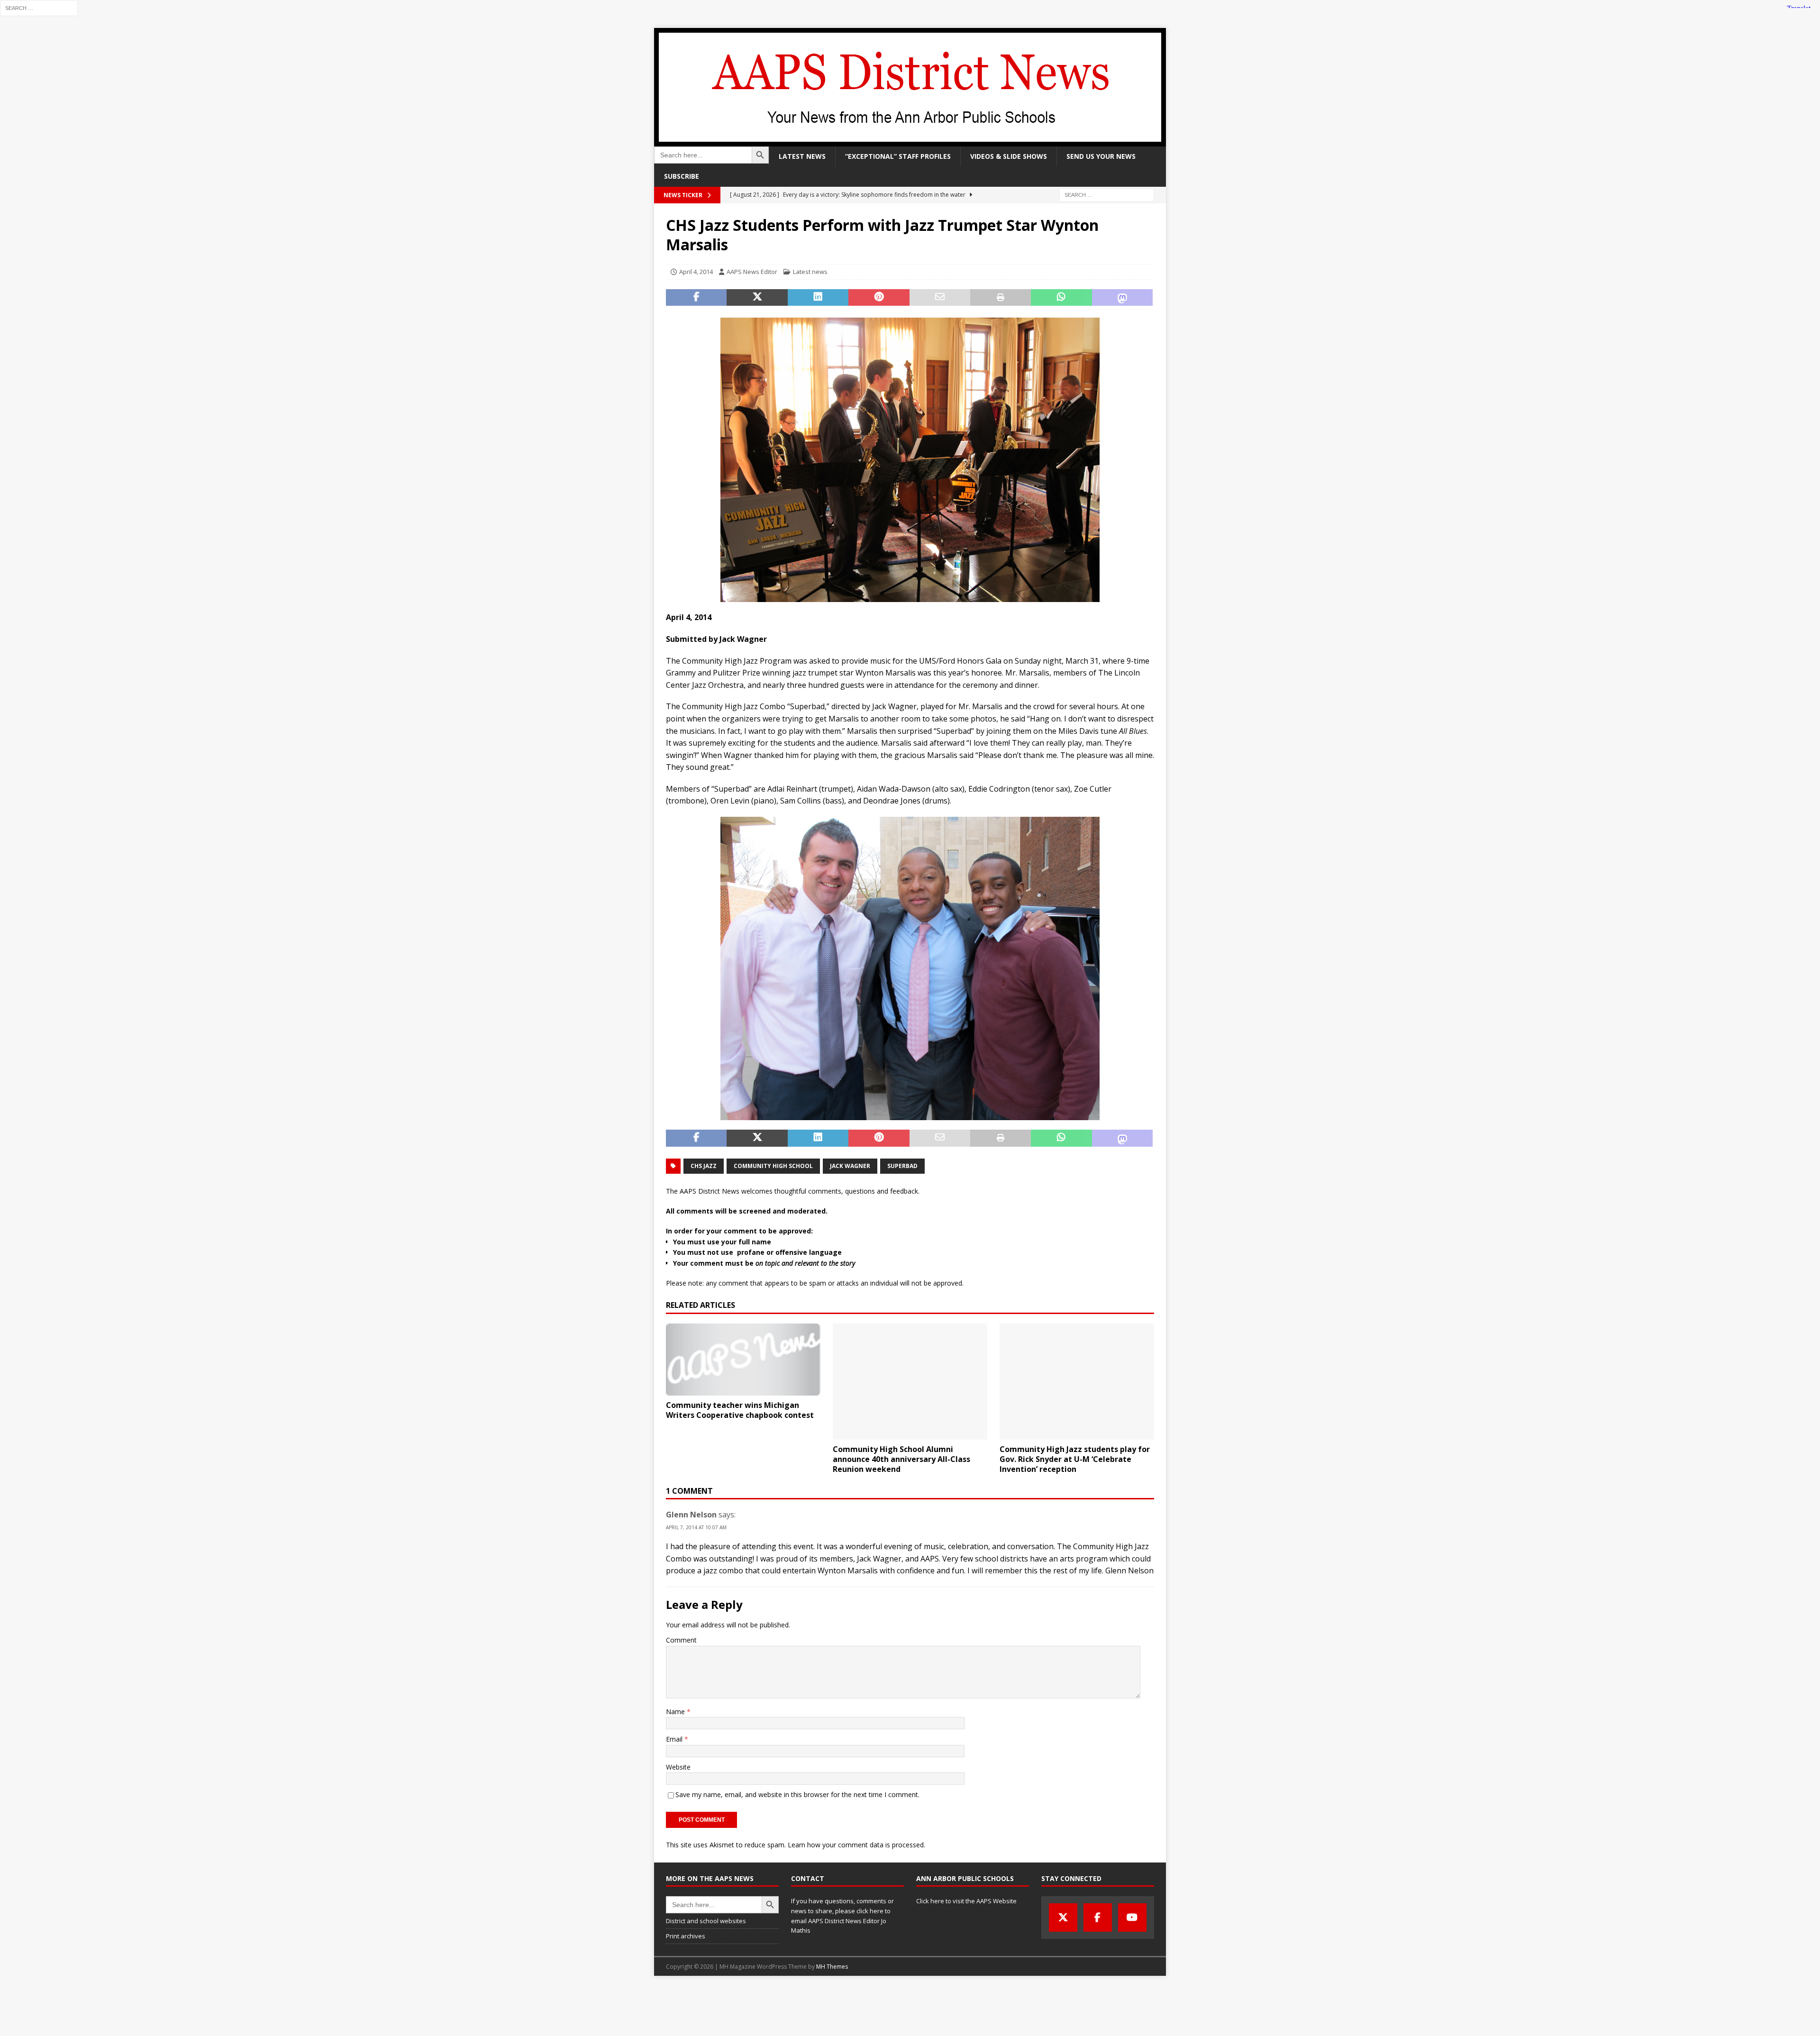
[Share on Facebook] (696, 298)
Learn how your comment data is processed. (856, 1845)
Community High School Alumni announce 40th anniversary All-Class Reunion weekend (901, 1459)
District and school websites (706, 1921)
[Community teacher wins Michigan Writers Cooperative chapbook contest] (743, 1360)
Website (678, 1767)
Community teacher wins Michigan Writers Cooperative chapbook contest (740, 1410)
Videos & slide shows (1009, 156)
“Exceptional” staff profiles (898, 156)
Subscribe (682, 176)
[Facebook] (1098, 1917)
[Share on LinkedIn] (818, 298)
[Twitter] (1063, 1917)
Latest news (802, 156)
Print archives (686, 1936)
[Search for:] (39, 7)
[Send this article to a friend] (940, 298)
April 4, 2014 (696, 272)
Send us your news (1101, 156)
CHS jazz (704, 1166)
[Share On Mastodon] (1122, 298)
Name (676, 1712)
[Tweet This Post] (757, 298)
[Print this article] (1001, 298)
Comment (681, 1640)
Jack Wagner (850, 1166)
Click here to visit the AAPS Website (966, 1901)
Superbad (902, 1166)
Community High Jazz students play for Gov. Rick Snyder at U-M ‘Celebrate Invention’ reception (1075, 1459)
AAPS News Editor (752, 272)
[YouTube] (1132, 1917)
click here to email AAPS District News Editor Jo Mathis (841, 1921)
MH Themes (832, 1967)
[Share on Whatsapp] (1061, 298)
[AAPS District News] (910, 141)
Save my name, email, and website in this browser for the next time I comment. (797, 1794)
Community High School (773, 1166)
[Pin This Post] (879, 298)
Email (675, 1739)
